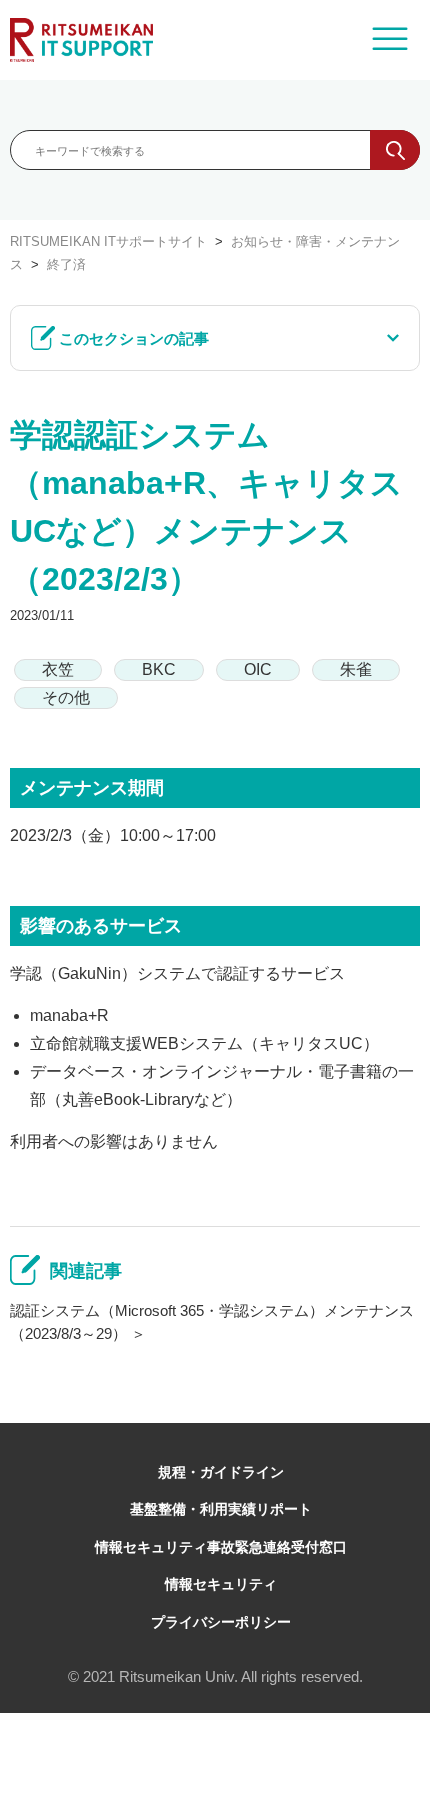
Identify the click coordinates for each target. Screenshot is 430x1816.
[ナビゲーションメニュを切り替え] (390, 40)
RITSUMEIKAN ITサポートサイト (108, 241)
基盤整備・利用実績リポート (221, 1509)
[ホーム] (81, 40)
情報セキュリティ (221, 1584)
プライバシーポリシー (221, 1622)
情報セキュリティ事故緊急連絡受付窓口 (221, 1547)
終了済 (66, 264)
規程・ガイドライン (221, 1472)
